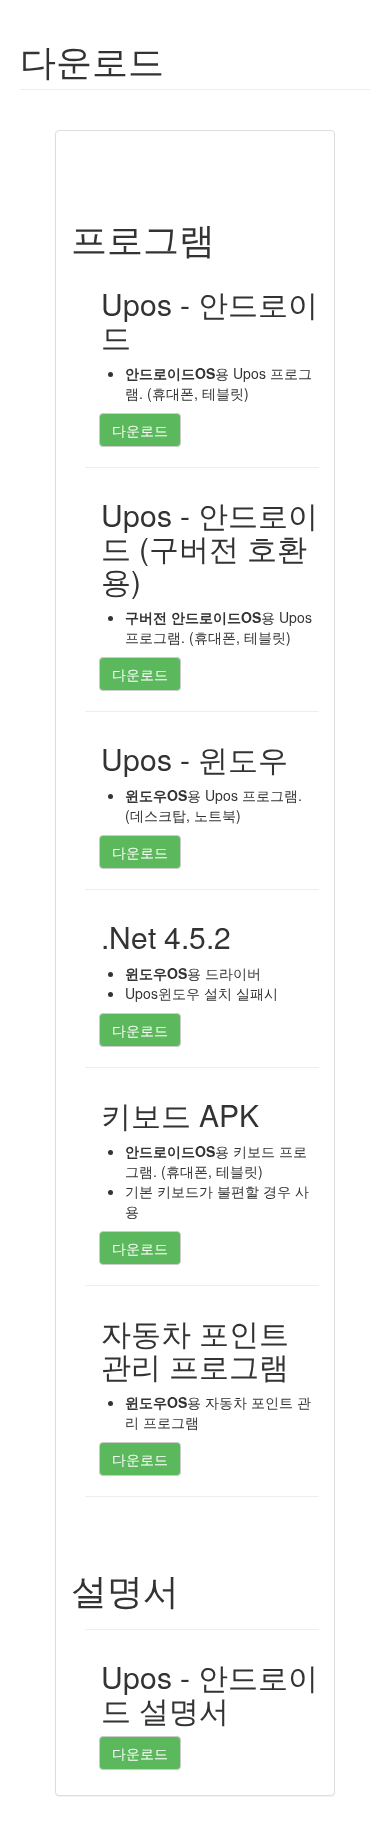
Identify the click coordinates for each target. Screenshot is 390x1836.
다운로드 (140, 430)
